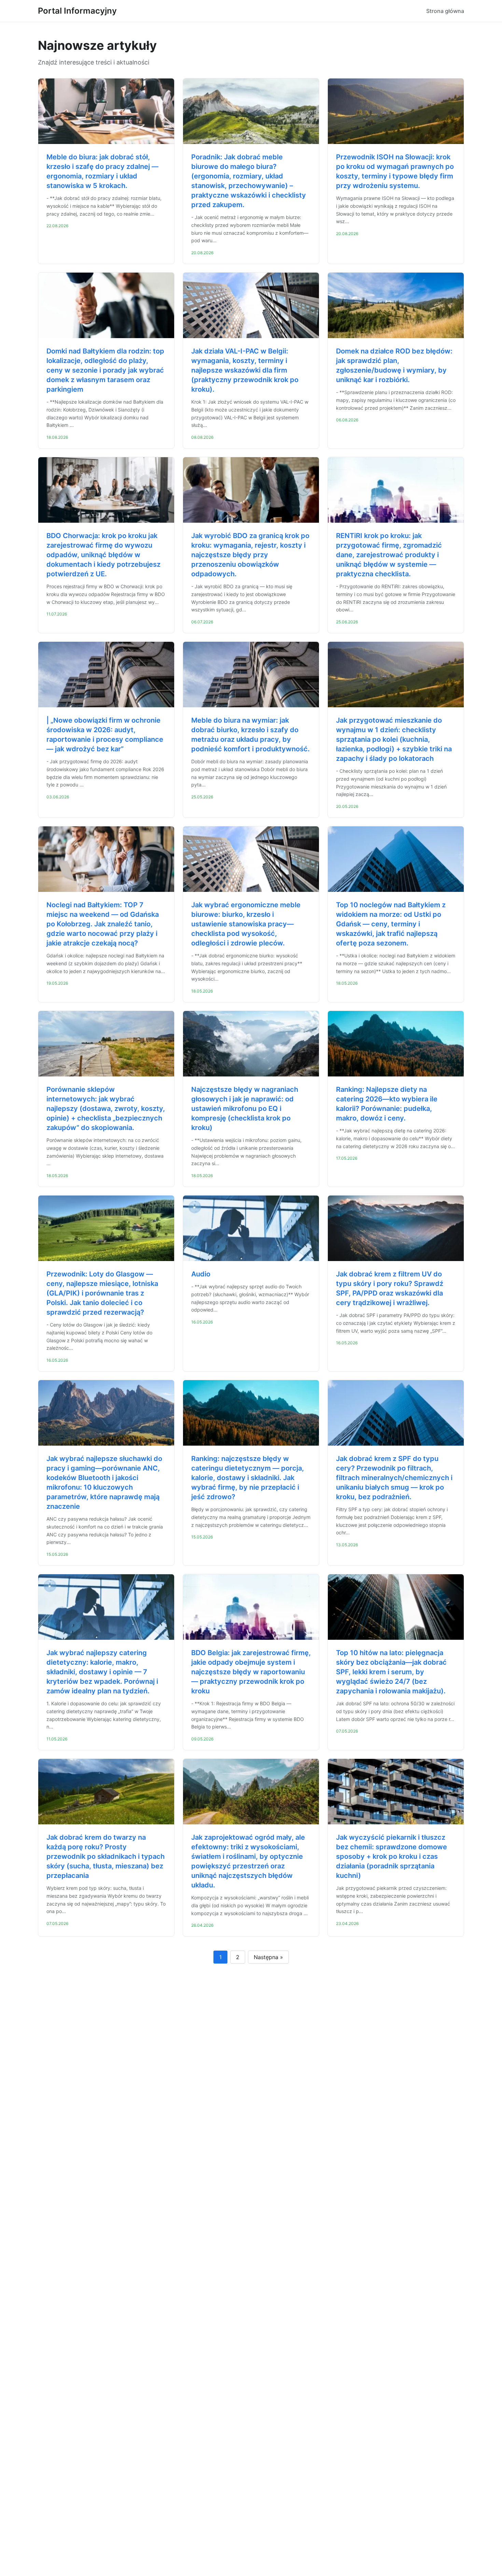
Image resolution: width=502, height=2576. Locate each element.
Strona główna (445, 11)
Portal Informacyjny (77, 11)
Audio (201, 1274)
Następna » (268, 1957)
